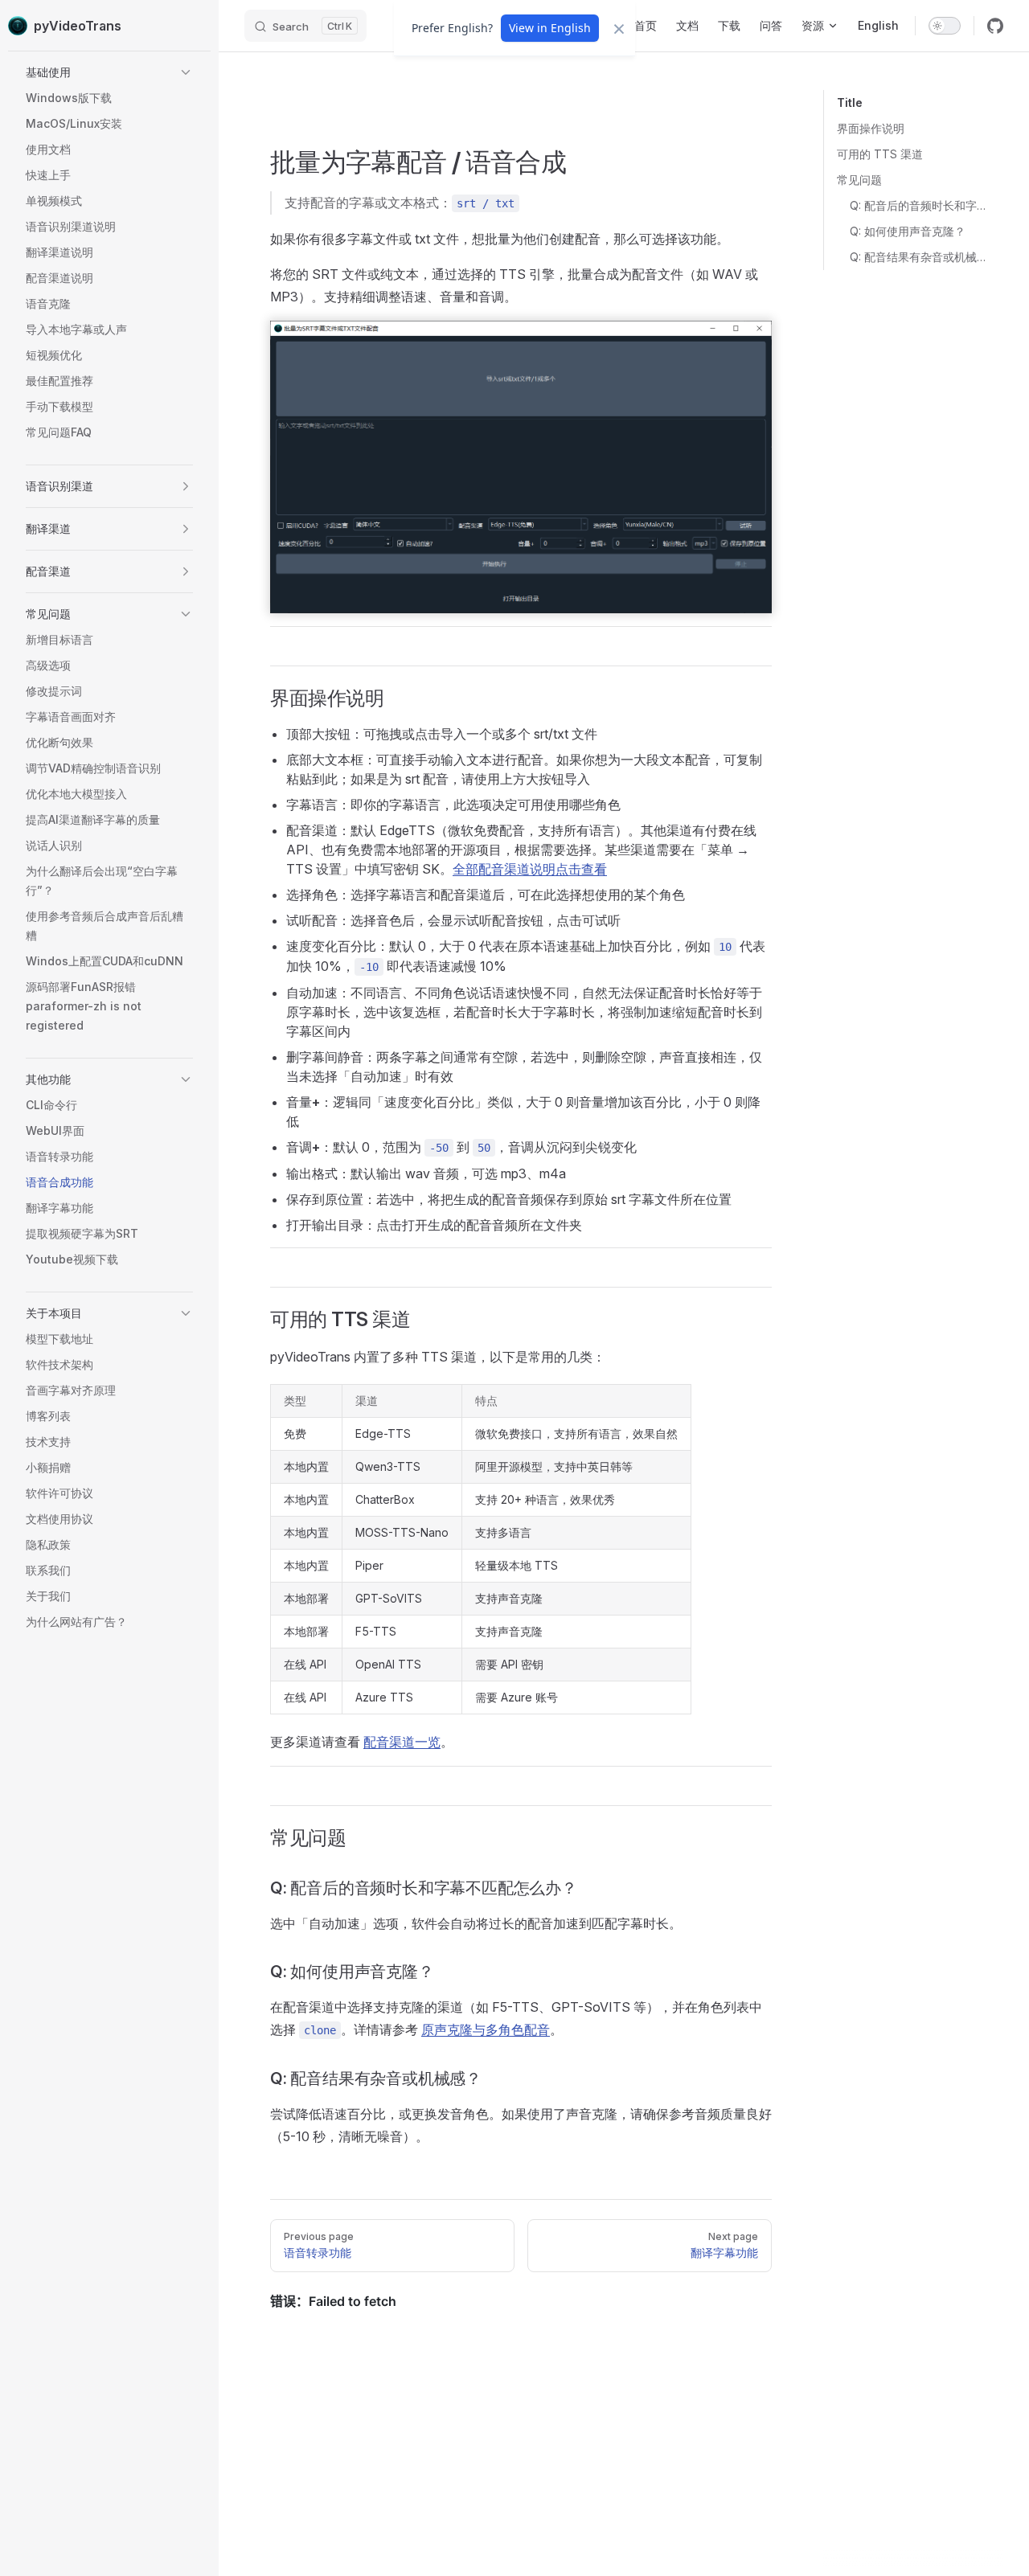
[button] (109, 72)
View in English (550, 28)
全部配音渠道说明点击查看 (530, 869)
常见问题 (859, 180)
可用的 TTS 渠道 (880, 154)
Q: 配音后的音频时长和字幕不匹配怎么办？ (920, 205)
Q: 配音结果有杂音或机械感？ (920, 257)
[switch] (945, 26)
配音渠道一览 (402, 1742)
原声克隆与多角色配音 (486, 2029)
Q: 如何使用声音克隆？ (908, 231)
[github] (995, 26)
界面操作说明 (871, 128)
